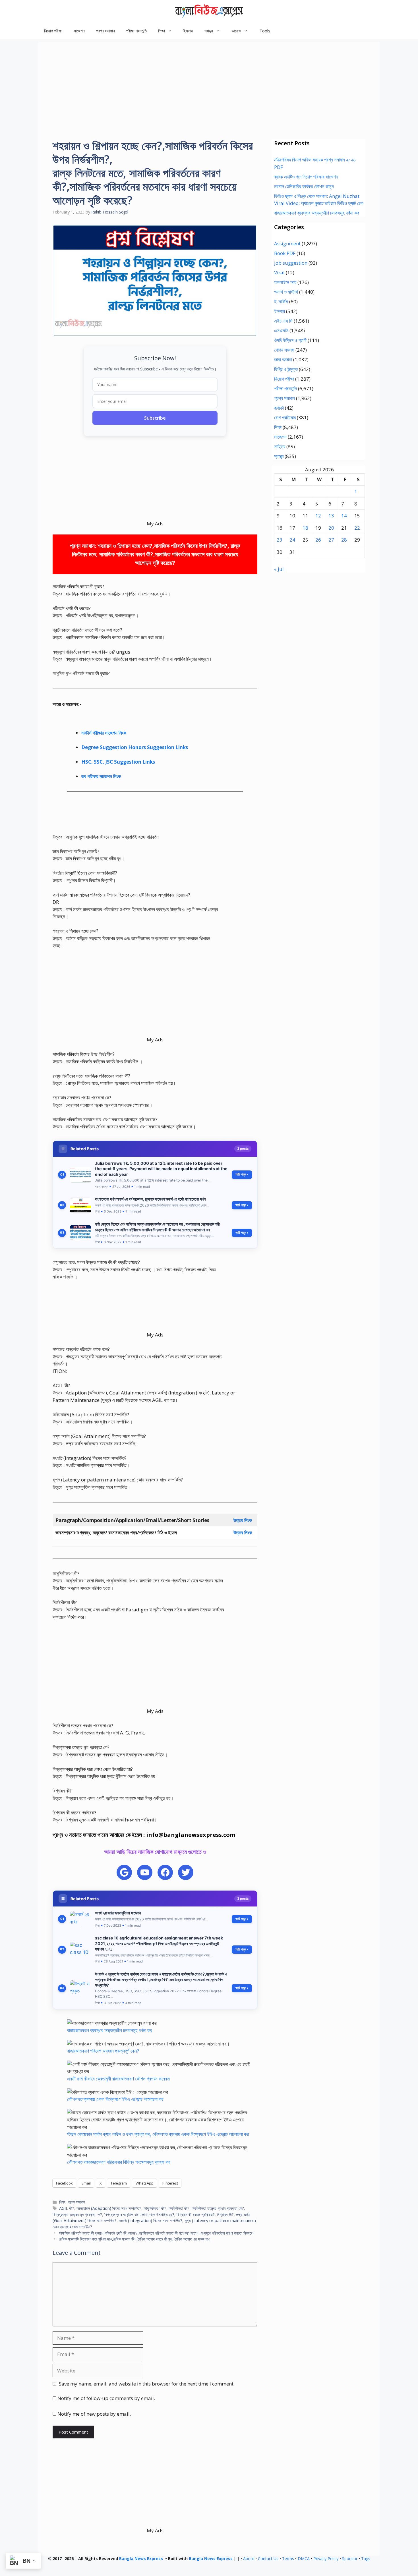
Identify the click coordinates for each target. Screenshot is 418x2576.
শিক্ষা (62, 2202)
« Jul (279, 569)
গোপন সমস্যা (284, 350)
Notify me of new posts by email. (94, 2414)
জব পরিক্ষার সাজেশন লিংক (101, 776)
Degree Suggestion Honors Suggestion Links (135, 747)
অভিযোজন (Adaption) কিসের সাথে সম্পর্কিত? (109, 2208)
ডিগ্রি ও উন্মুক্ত (286, 369)
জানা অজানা (283, 359)
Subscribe (155, 418)
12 (318, 516)
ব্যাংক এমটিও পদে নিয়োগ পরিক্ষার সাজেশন (306, 177)
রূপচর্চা (279, 408)
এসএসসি (281, 330)
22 (357, 528)
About (249, 2559)
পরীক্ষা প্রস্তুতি (136, 31)
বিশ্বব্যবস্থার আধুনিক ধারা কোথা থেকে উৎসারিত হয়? (139, 2215)
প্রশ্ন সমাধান (105, 31)
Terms (288, 2559)
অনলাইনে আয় (285, 282)
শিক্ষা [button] (162, 31)
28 (344, 540)
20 (331, 528)
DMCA (304, 2559)
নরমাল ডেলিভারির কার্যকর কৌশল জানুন (304, 186)
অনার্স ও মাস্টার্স (286, 292)
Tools (265, 31)
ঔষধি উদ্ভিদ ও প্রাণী (290, 340)
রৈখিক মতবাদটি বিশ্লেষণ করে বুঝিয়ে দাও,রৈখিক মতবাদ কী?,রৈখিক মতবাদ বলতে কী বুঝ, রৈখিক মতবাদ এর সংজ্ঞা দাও (135, 2239)
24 (292, 540)
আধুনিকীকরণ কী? (155, 2208)
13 (331, 516)
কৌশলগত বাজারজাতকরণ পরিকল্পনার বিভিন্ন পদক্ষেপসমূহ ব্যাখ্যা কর (119, 2162)
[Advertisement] (209, 82)
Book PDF (285, 253)
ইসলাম (188, 31)
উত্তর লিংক (243, 1520)
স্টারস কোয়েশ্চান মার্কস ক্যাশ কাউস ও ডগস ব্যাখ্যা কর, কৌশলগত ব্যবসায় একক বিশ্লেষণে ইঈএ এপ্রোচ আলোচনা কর (158, 2134)
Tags (366, 2559)
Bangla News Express (141, 2559)
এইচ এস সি (283, 321)
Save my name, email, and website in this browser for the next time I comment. (147, 2384)
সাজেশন (79, 31)
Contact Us (268, 2559)
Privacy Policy (326, 2559)
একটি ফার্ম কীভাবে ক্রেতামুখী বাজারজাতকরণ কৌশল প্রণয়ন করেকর (118, 2079)
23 (280, 540)
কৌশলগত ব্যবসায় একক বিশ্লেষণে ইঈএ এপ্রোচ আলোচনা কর (115, 2099)
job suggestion (291, 263)
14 (344, 516)
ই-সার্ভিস (281, 301)
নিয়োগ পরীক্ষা (53, 31)
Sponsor (350, 2559)
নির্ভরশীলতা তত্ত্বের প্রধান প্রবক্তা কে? (218, 2208)
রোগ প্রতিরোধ (285, 417)
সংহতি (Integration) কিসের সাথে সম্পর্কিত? (151, 2220)
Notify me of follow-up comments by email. (106, 2398)
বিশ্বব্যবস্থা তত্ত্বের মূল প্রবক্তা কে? (77, 2215)
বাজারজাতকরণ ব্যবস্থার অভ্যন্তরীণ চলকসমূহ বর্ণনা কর (110, 2030)
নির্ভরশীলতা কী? (179, 2208)
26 (318, 540)
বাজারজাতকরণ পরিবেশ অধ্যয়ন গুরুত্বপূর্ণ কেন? (103, 2051)
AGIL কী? (67, 2208)
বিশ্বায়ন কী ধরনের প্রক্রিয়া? (196, 2215)
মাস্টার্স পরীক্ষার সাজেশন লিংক (104, 733)
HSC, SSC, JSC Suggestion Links (118, 762)
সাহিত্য (280, 446)
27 (331, 540)
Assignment (287, 243)
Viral (279, 272)
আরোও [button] (236, 31)
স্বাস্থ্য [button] (209, 31)
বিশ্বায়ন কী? (225, 2215)
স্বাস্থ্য (279, 456)
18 (305, 528)
